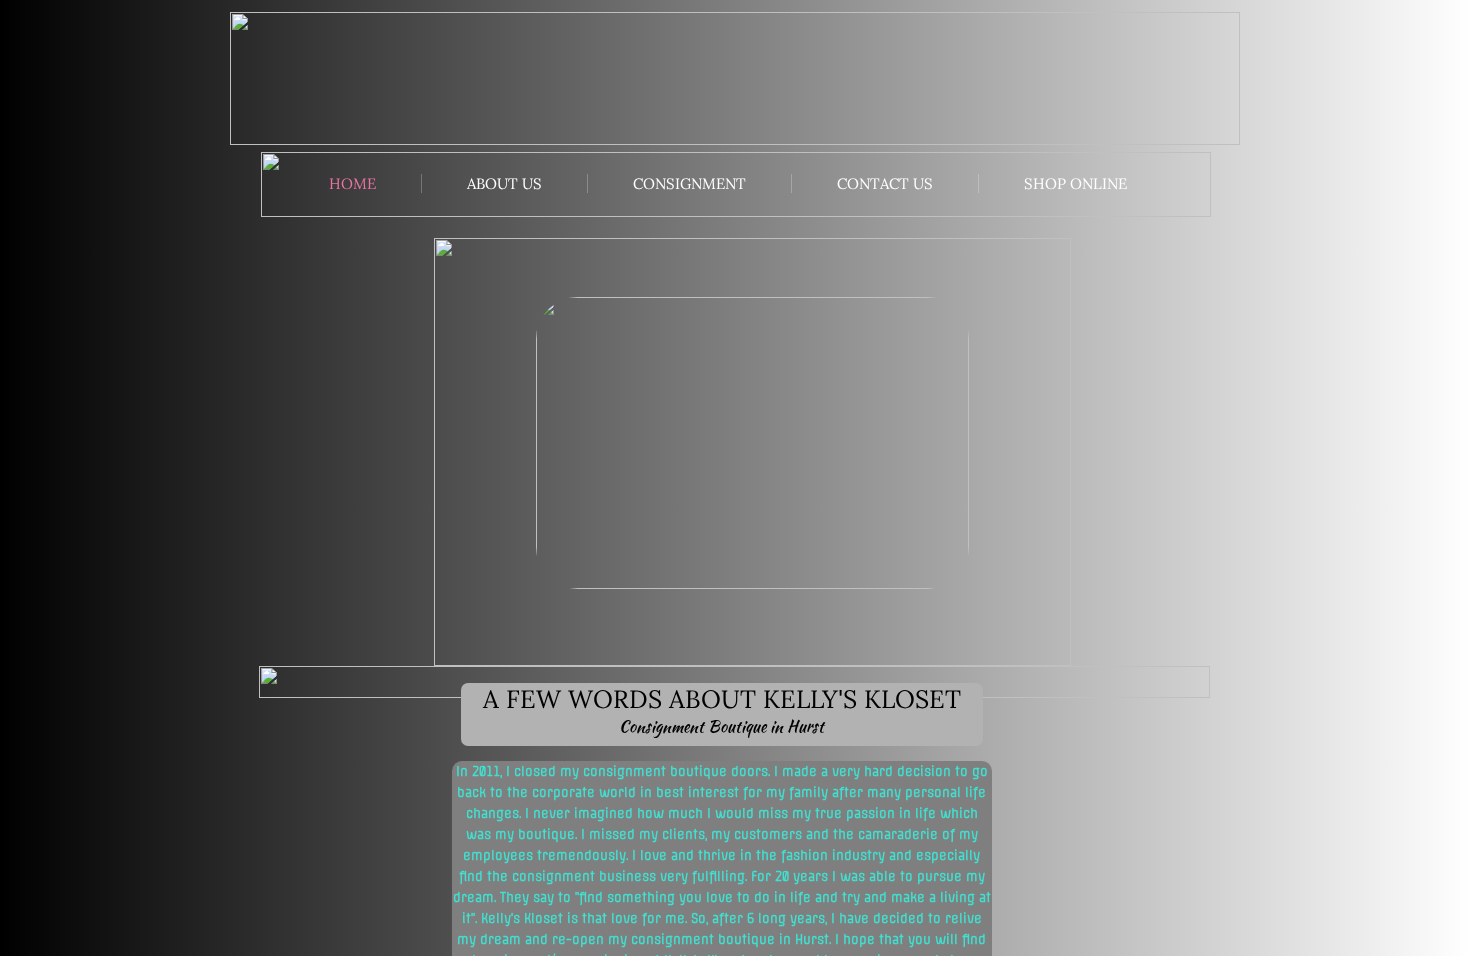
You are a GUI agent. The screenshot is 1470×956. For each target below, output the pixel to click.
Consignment (689, 183)
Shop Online (1075, 183)
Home (352, 183)
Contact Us (885, 183)
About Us (504, 183)
